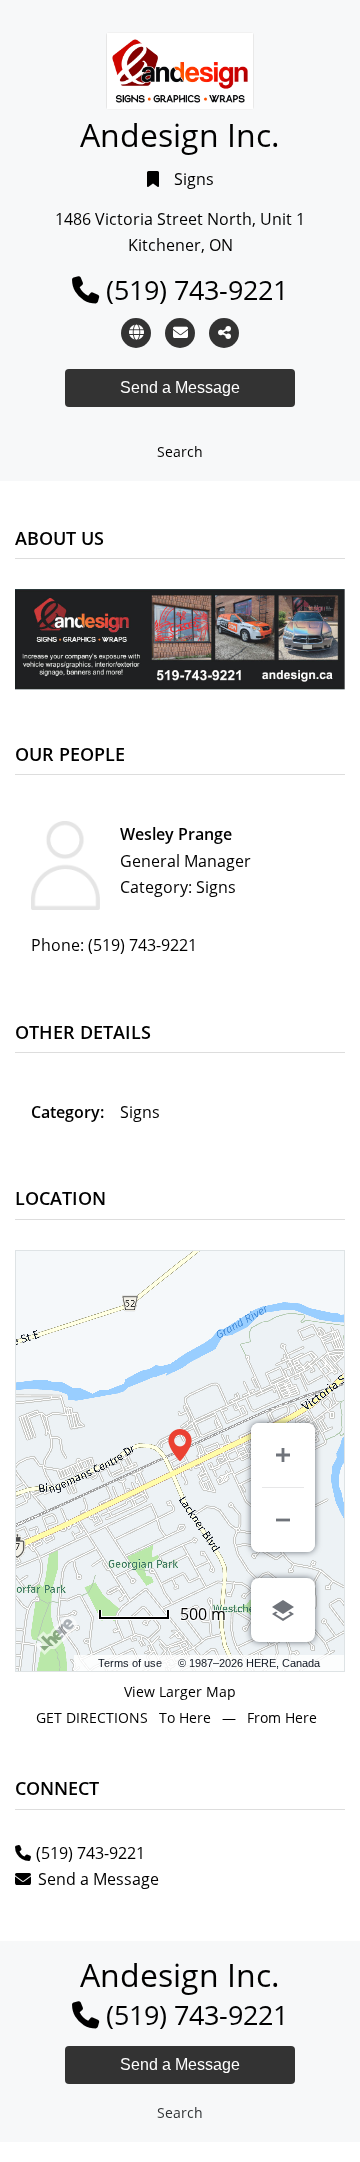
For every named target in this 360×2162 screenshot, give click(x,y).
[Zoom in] (283, 1455)
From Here (282, 1717)
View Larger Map (180, 1691)
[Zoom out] (283, 1520)
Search (180, 451)
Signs (194, 179)
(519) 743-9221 (197, 289)
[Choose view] (283, 1610)
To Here (185, 1717)
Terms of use (130, 1663)
